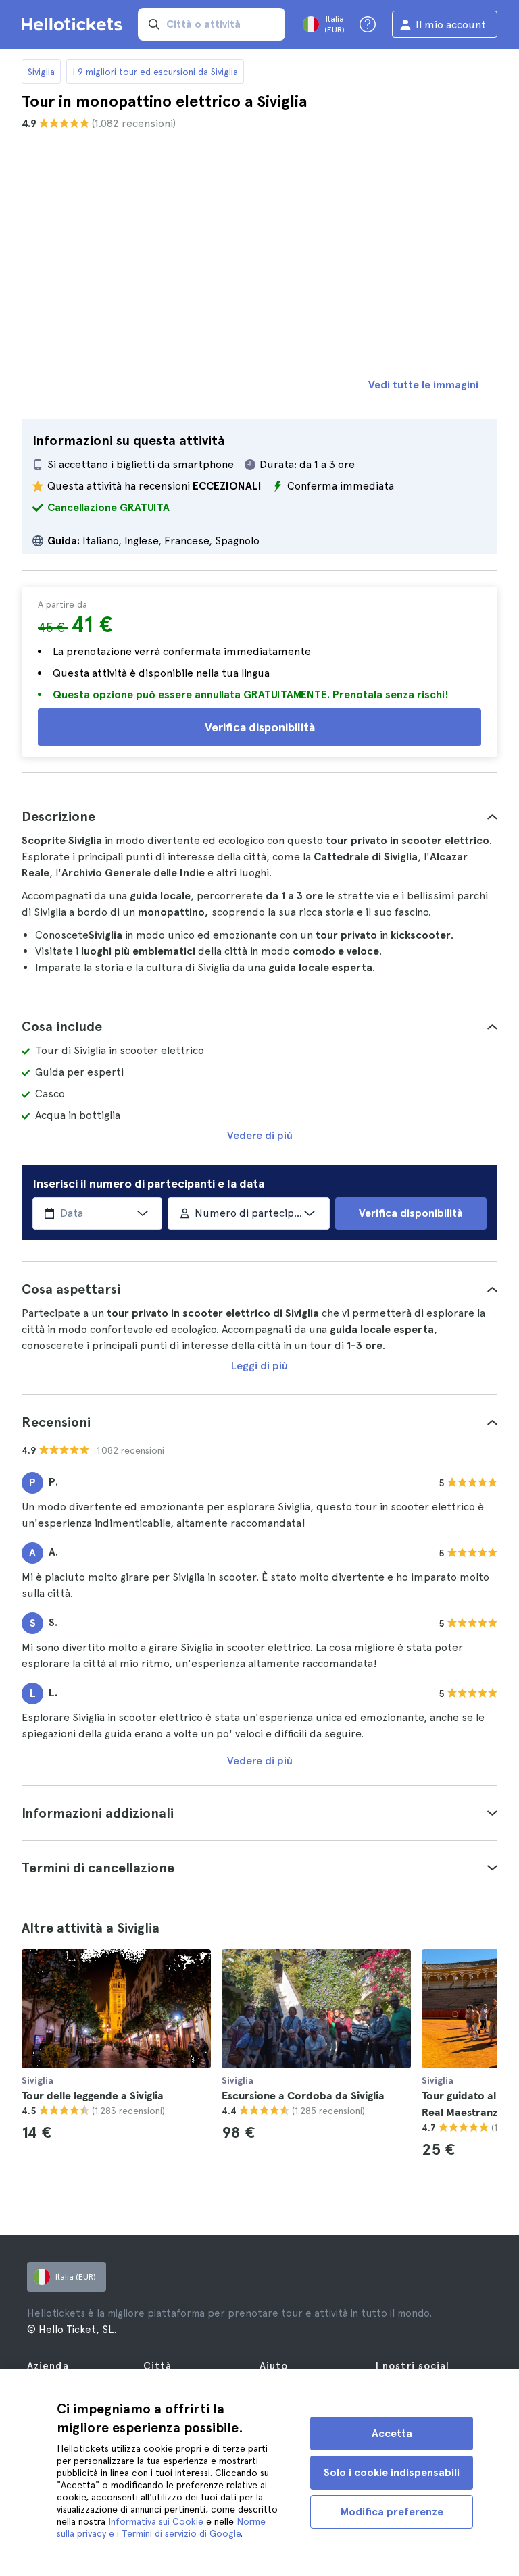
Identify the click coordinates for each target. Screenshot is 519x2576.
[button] (259, 816)
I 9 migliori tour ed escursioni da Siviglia (155, 72)
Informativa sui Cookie (156, 2521)
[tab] (259, 816)
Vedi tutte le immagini (423, 385)
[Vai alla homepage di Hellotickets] (74, 24)
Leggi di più (259, 1366)
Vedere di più (260, 1135)
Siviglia (41, 72)
